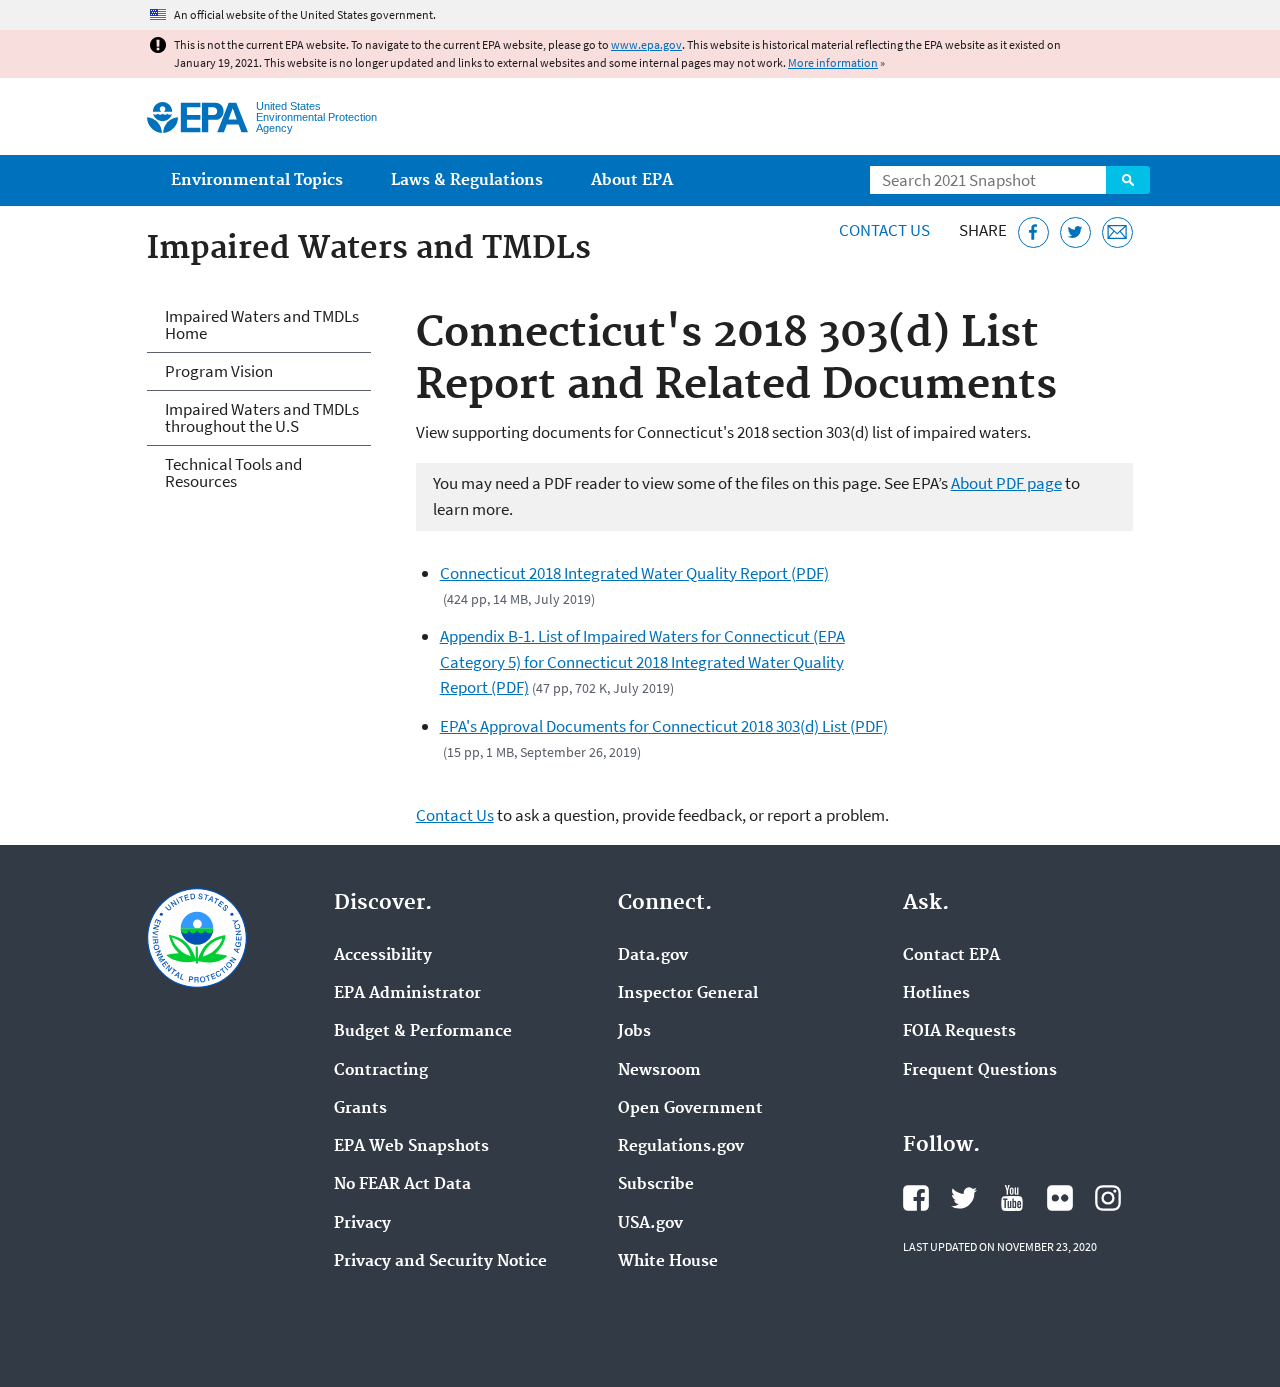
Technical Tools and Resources (233, 472)
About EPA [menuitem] (632, 180)
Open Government (690, 1109)
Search (1128, 180)
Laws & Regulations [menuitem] (467, 180)
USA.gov (650, 1224)
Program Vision (219, 371)
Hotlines (936, 994)
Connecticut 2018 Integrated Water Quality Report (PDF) (634, 573)
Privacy (362, 1224)
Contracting (381, 1071)
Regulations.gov (681, 1147)
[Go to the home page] (197, 117)
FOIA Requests (959, 1032)
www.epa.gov (646, 44)
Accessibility (383, 956)
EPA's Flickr (1060, 1198)
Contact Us (884, 230)
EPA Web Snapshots (411, 1147)
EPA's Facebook (916, 1198)
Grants (360, 1109)
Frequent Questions (980, 1071)
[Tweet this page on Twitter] (1075, 232)
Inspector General (688, 994)
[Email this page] (1117, 232)
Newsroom (659, 1071)
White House (668, 1262)
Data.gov (653, 956)
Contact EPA (951, 956)
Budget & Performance (423, 1032)
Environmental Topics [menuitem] (257, 180)
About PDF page (1006, 483)
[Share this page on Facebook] (1033, 232)
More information (833, 62)
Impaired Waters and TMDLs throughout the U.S (262, 417)
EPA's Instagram (1108, 1198)
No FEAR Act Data (402, 1185)
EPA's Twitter (964, 1198)
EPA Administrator (407, 994)
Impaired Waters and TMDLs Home (262, 324)
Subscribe (656, 1185)
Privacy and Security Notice (440, 1262)
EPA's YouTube (1012, 1198)
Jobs (634, 1032)
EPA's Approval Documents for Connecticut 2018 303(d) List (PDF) (664, 726)
